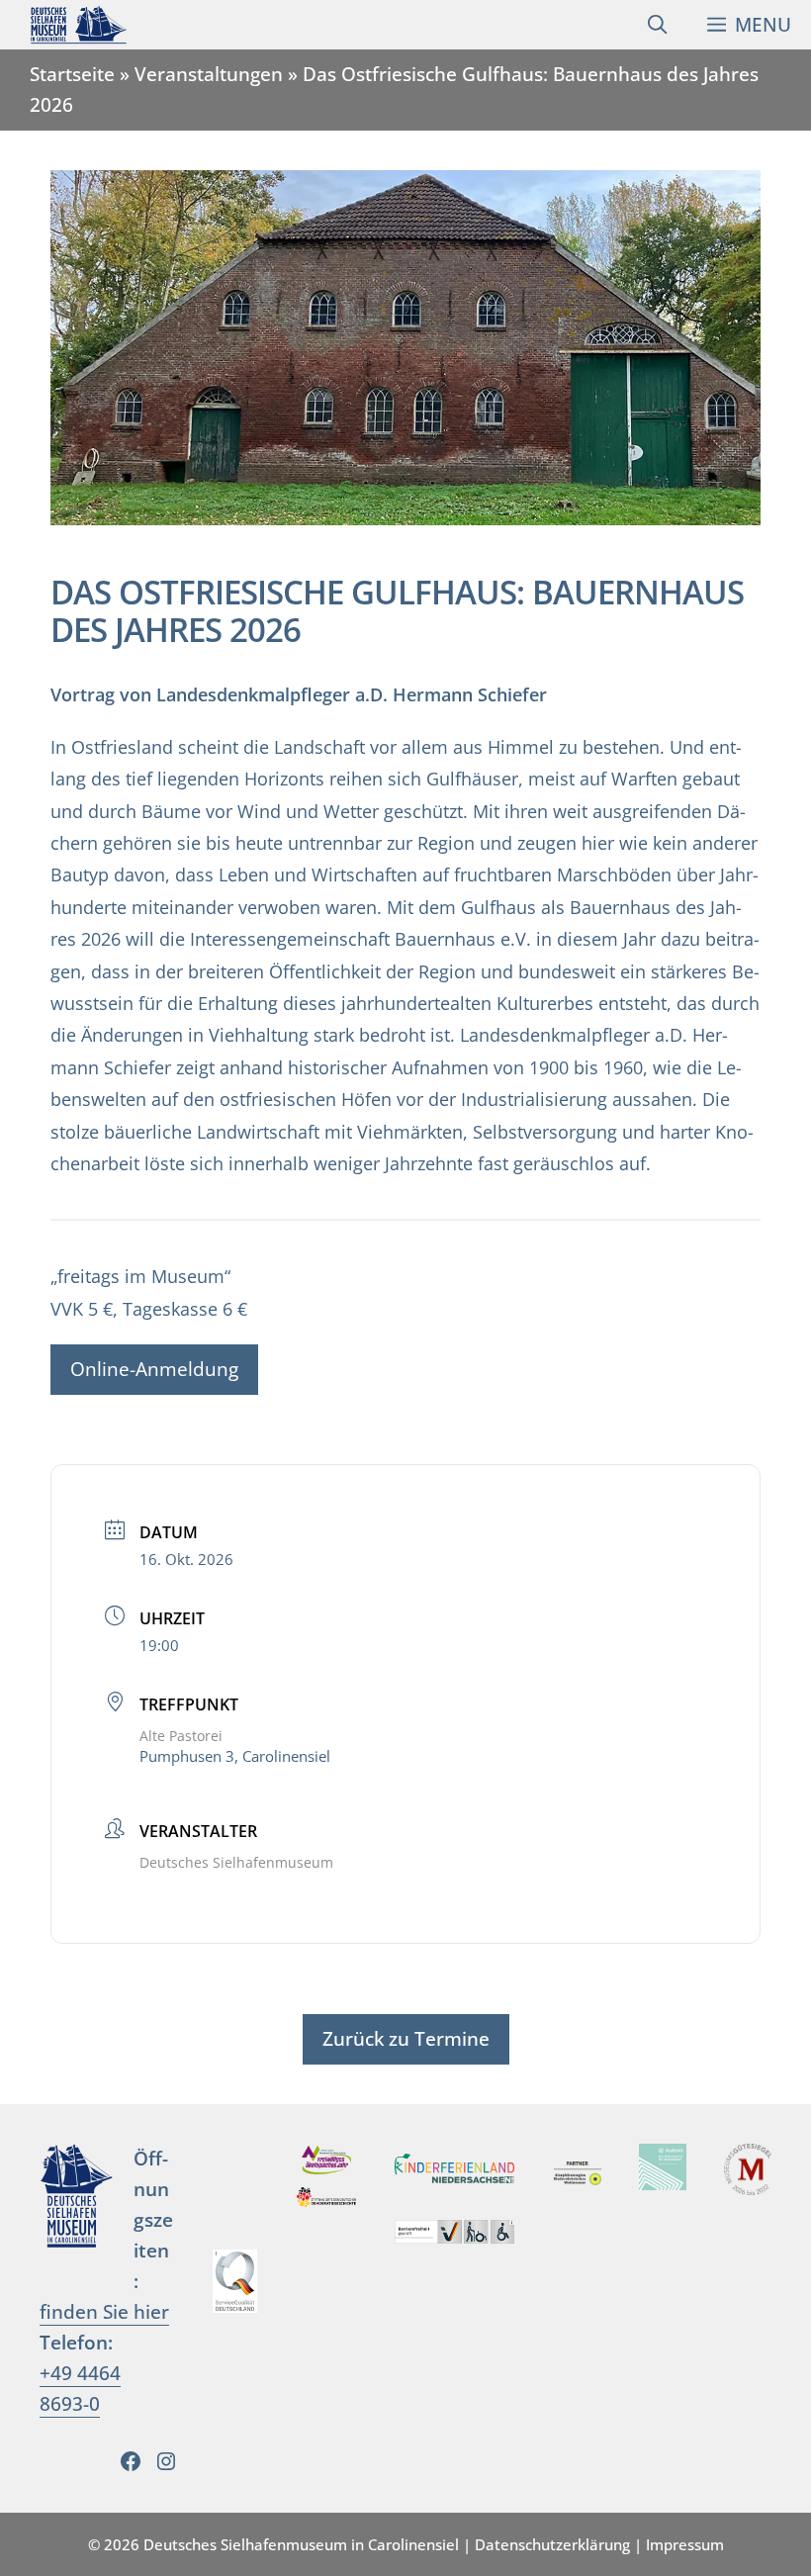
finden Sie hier (104, 2311)
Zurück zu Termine (406, 2038)
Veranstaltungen (209, 74)
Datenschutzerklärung (552, 2544)
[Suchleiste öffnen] (657, 25)
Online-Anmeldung (154, 1369)
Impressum (685, 2544)
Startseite (72, 74)
